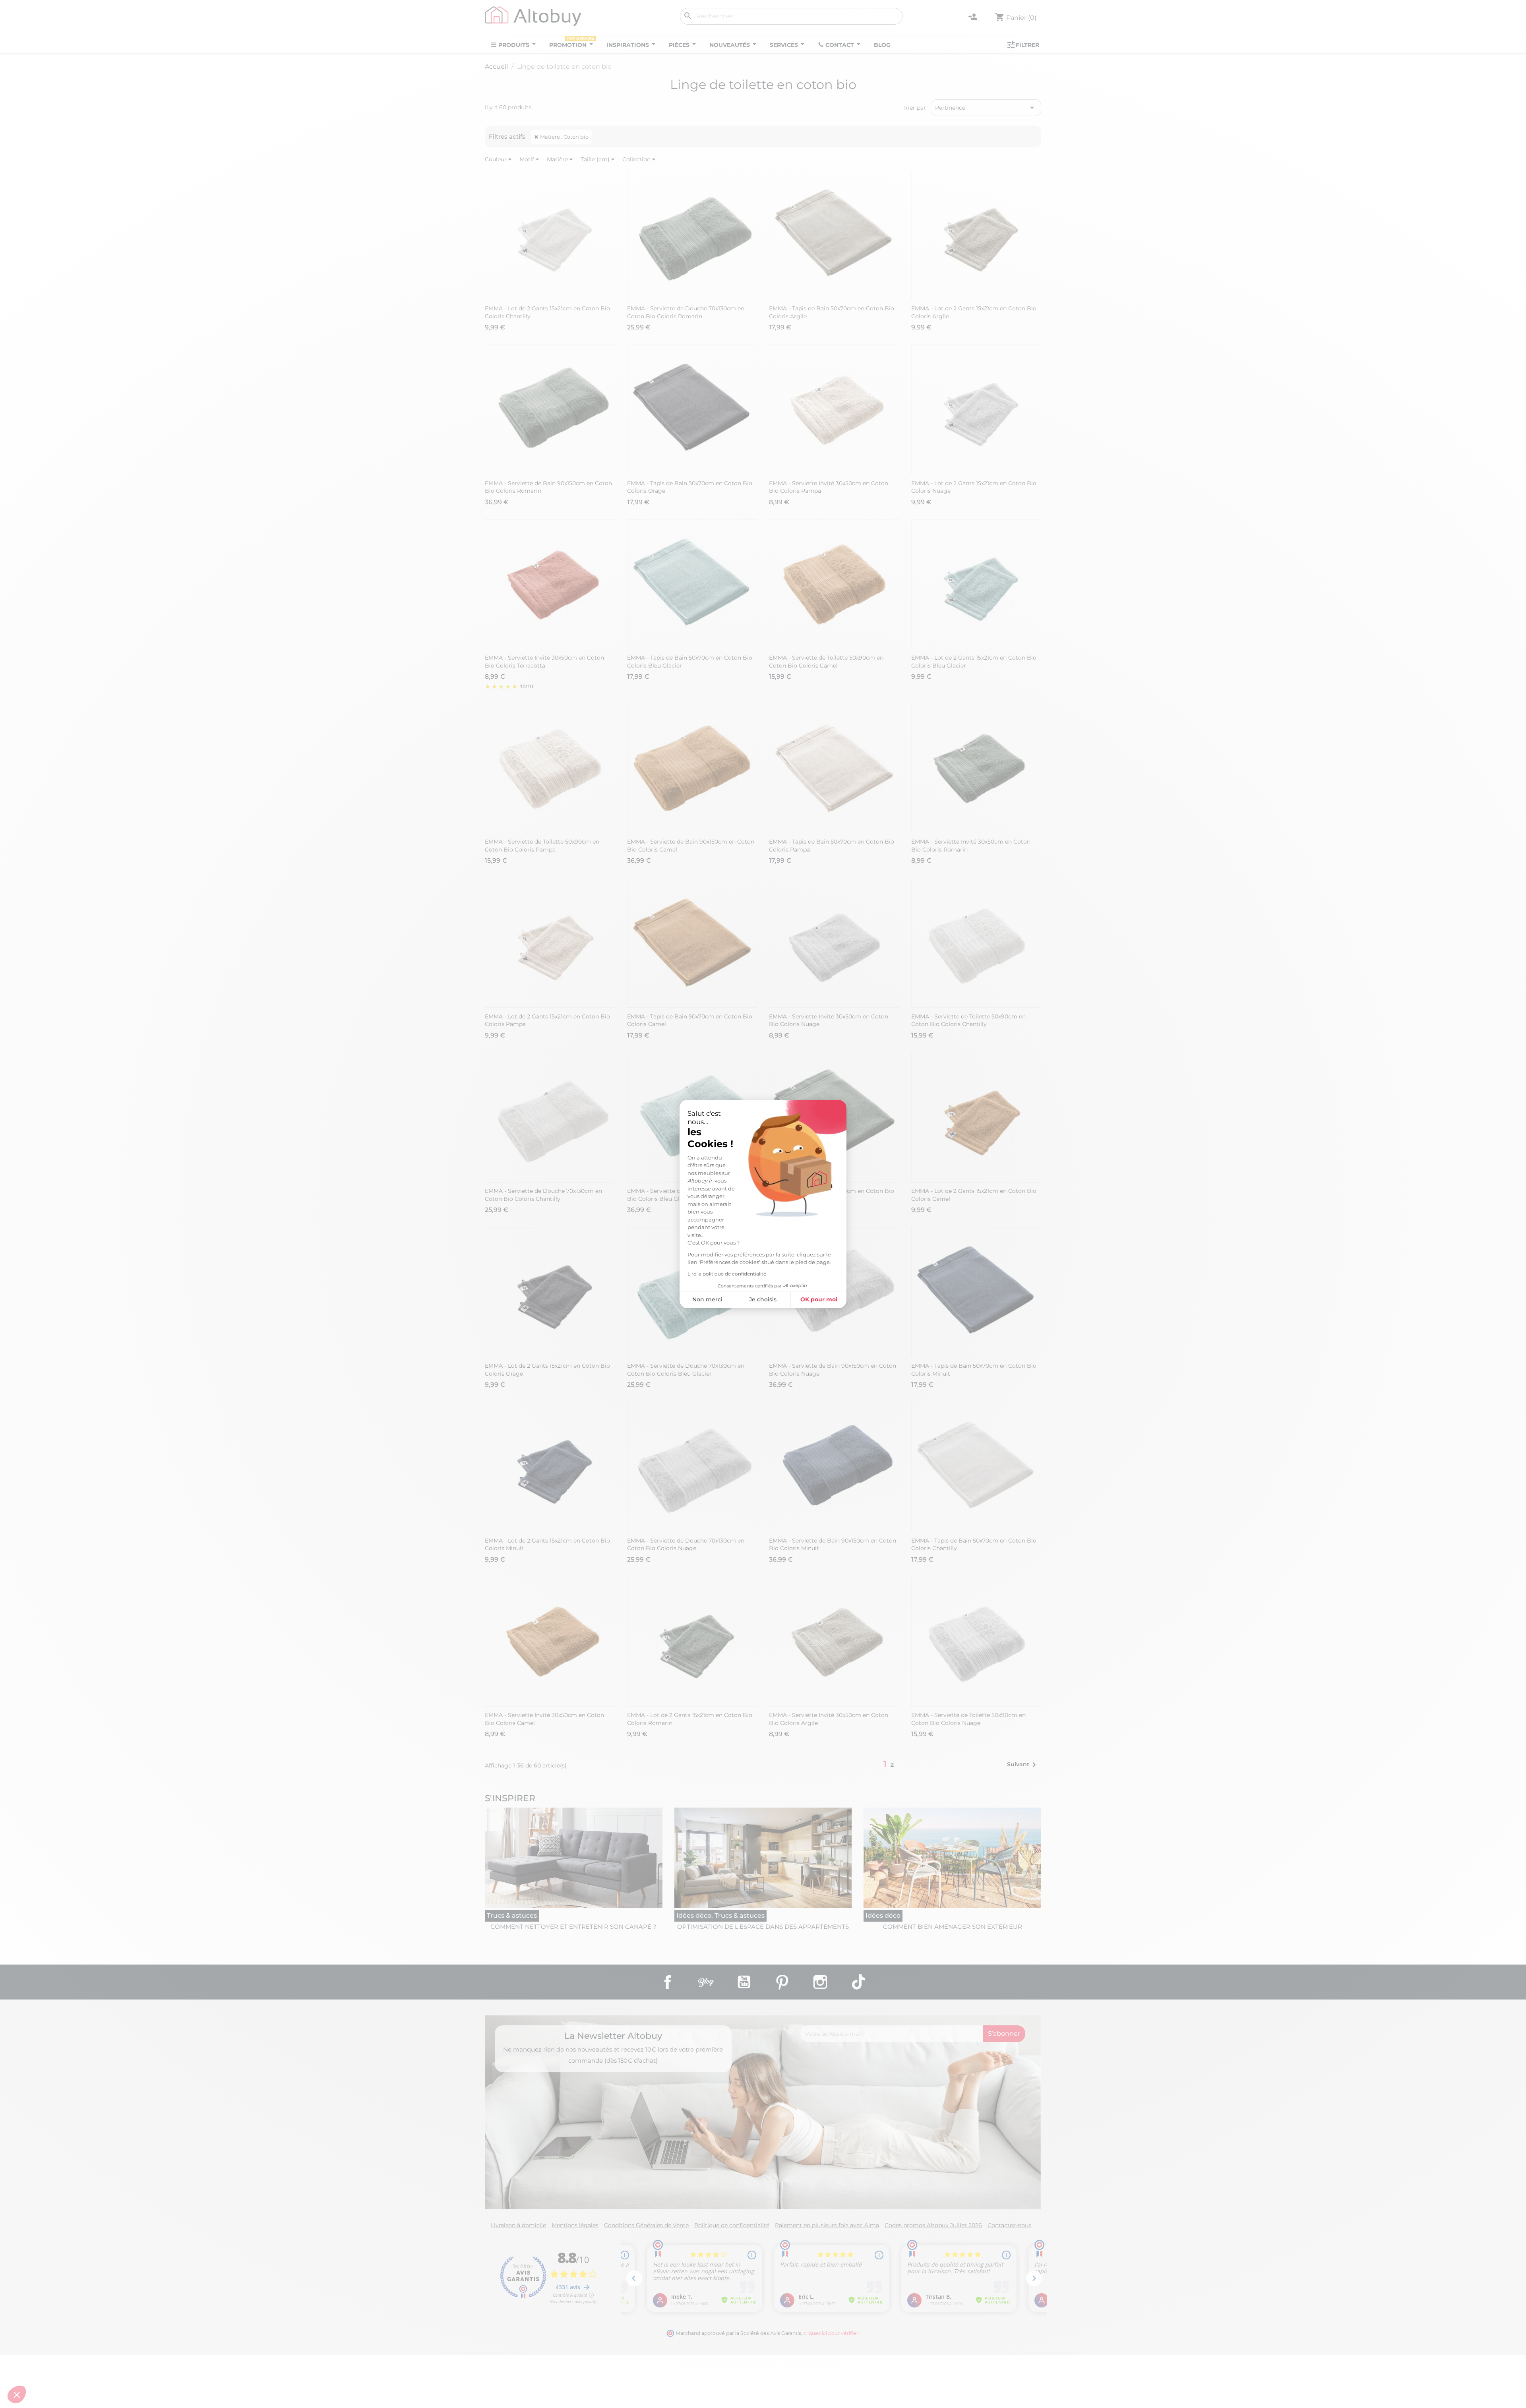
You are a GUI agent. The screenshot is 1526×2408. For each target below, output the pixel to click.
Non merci (707, 1299)
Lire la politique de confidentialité (727, 1274)
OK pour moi (819, 1299)
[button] (17, 2394)
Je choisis (763, 1299)
